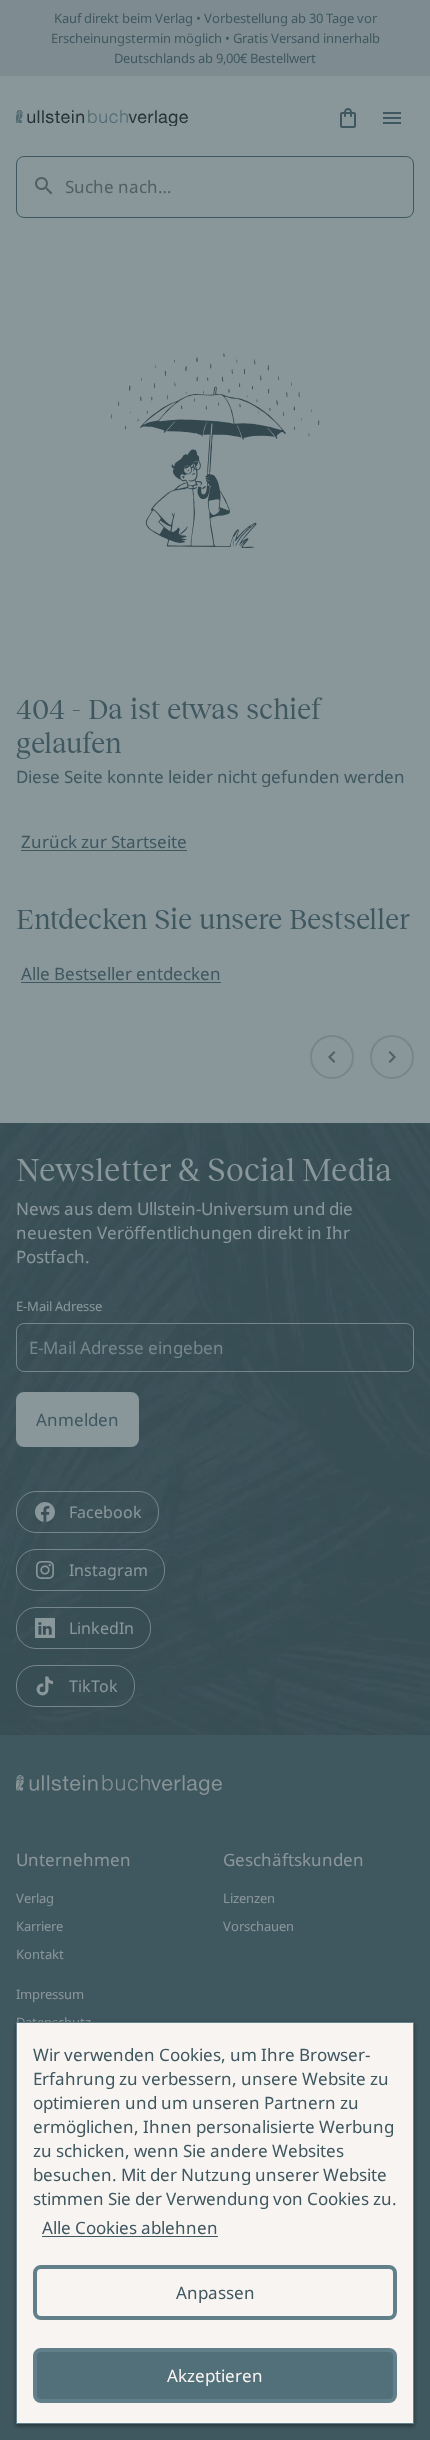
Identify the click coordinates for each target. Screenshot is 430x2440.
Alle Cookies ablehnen (130, 2227)
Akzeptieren (215, 2375)
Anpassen (215, 2292)
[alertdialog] (215, 2223)
